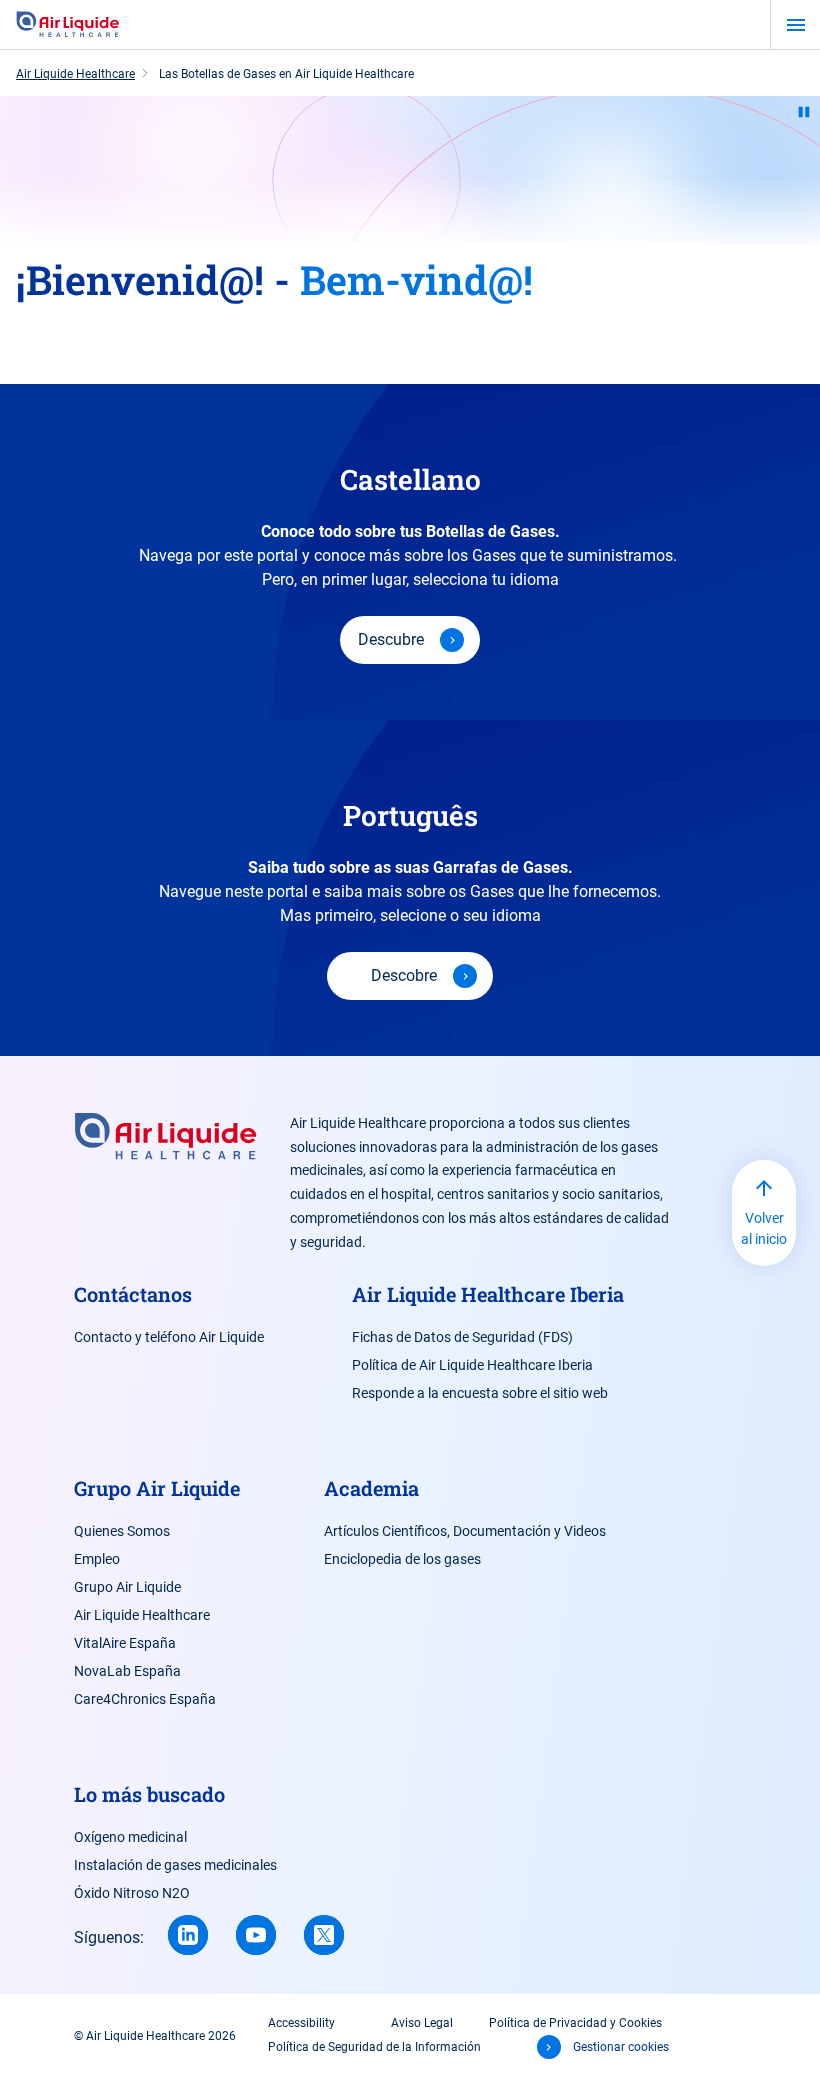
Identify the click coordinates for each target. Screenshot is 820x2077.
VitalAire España (125, 1643)
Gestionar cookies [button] (621, 2047)
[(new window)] (256, 1935)
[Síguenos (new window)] (188, 1935)
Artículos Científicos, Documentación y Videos (465, 1531)
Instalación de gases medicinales (175, 1865)
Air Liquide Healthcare (142, 1615)
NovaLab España (127, 1671)
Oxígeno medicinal (130, 1837)
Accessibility (301, 2023)
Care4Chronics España (145, 1699)
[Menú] (795, 25)
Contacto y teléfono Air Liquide (169, 1337)
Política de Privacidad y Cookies (575, 2023)
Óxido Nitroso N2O (132, 1893)
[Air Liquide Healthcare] (68, 25)
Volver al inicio (764, 1228)
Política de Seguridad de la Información (374, 2047)
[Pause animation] (804, 112)
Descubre (391, 639)
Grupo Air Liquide (127, 1587)
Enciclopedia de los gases (402, 1559)
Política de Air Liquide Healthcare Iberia (472, 1365)
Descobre (404, 975)
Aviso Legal (422, 2023)
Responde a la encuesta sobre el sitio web (480, 1393)
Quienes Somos (122, 1531)
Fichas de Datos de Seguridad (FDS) (462, 1337)
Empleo (97, 1559)
